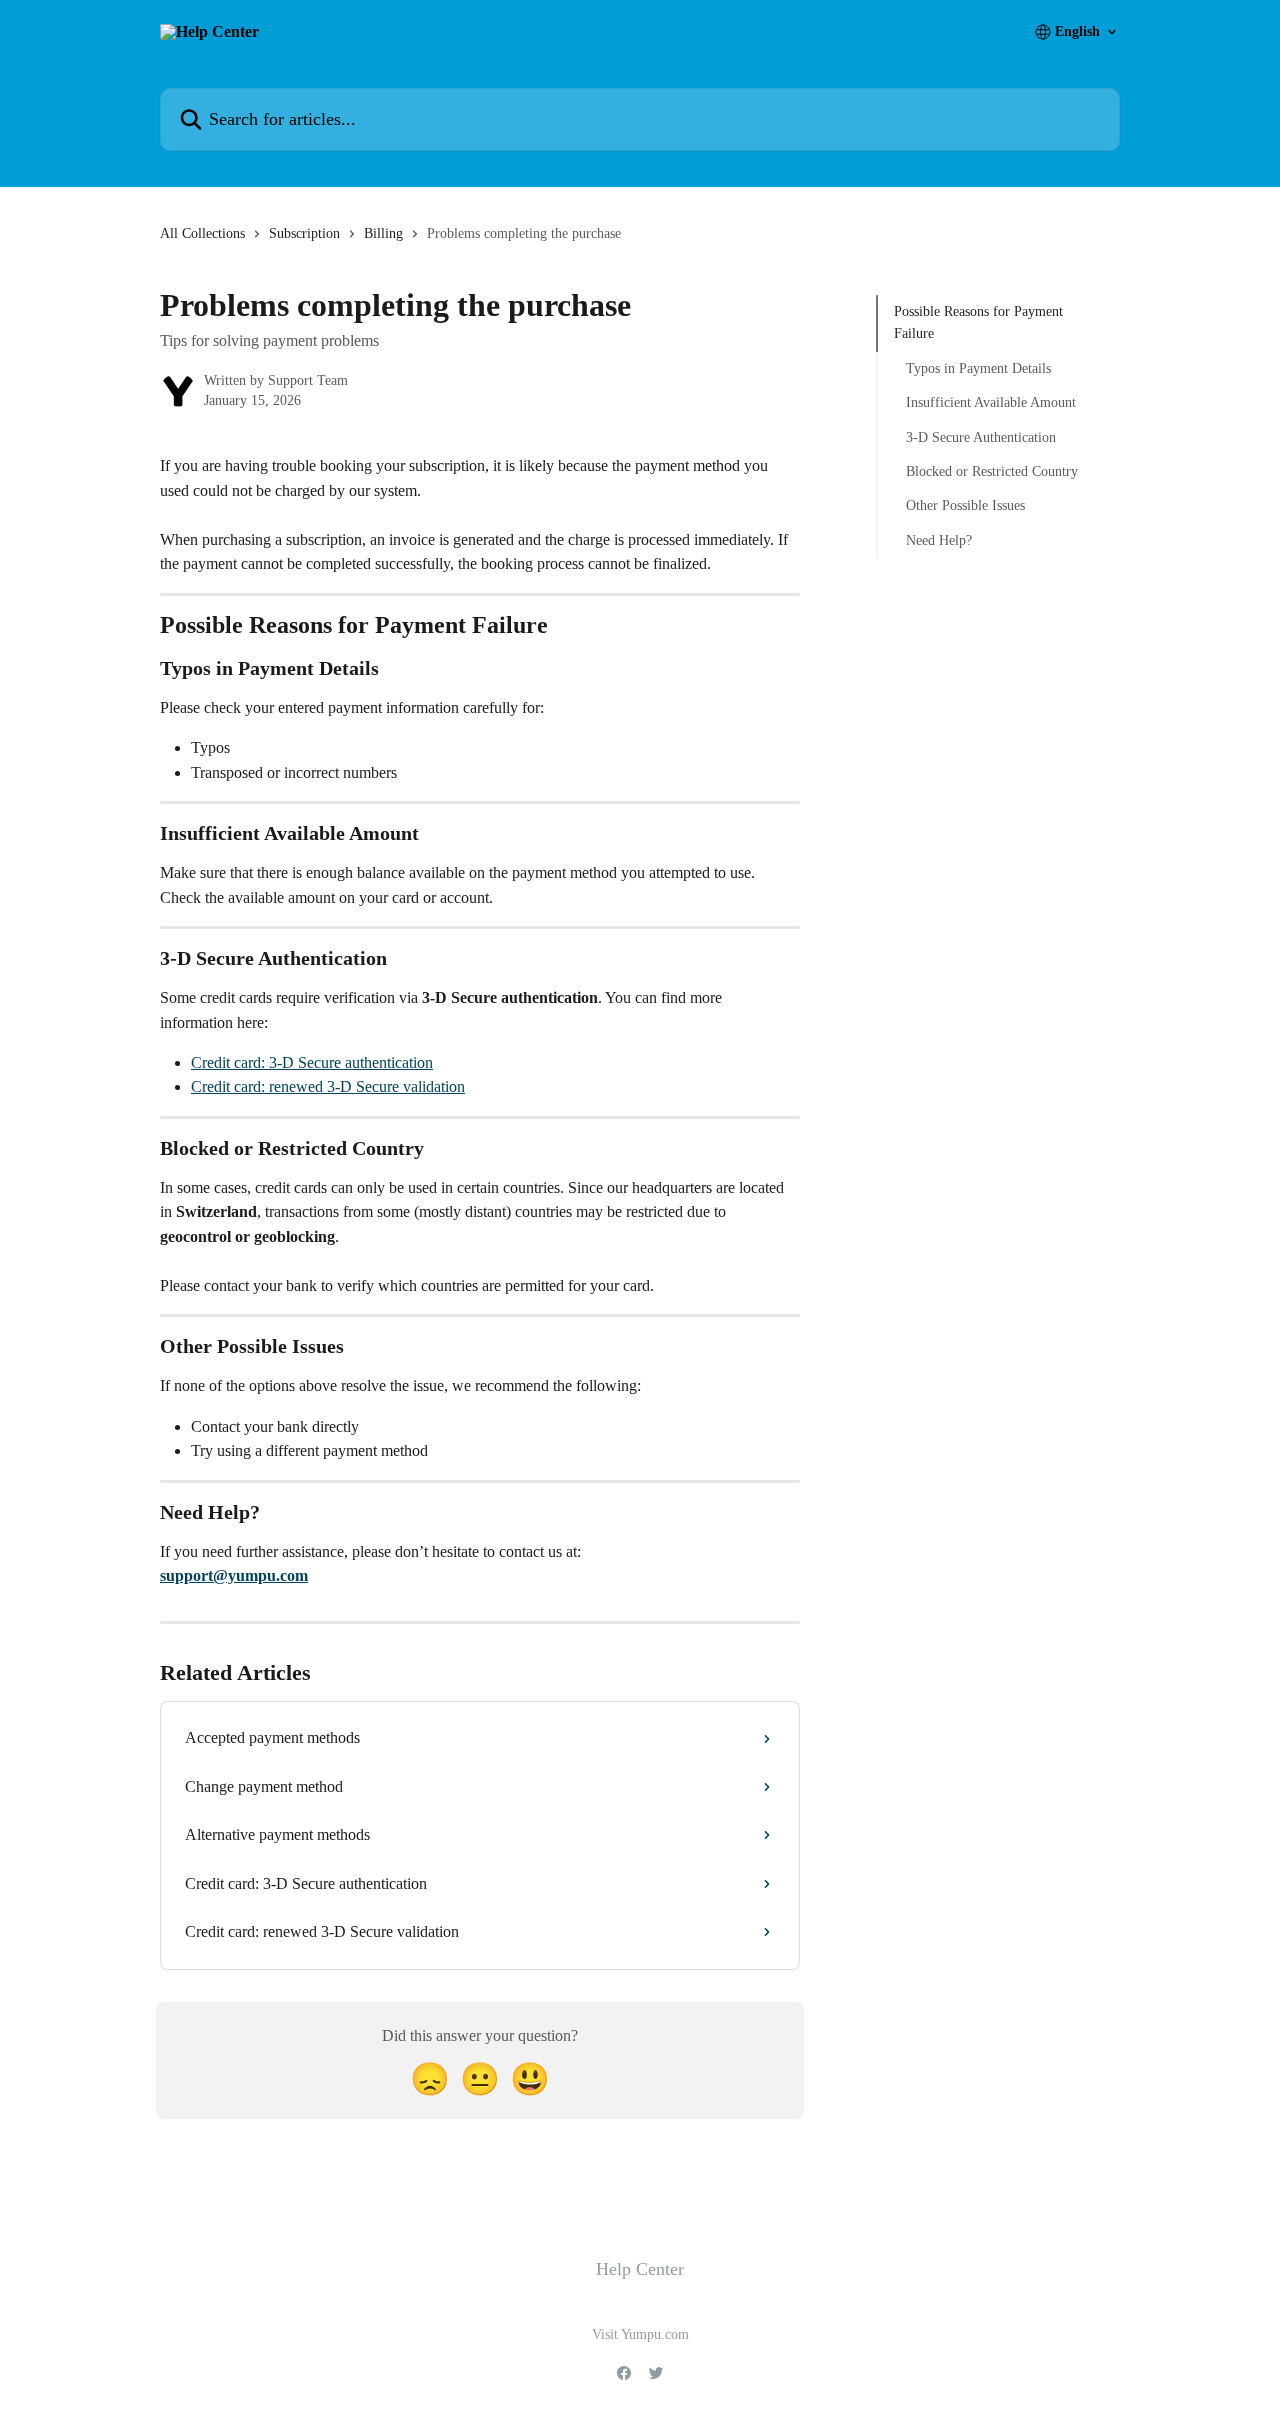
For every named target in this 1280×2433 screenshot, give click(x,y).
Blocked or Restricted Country (992, 471)
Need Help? (939, 540)
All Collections (202, 233)
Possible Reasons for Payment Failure (978, 322)
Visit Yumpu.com (640, 2334)
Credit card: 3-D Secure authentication (312, 1062)
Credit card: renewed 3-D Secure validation (328, 1086)
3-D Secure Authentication (981, 436)
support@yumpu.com (234, 1575)
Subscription (304, 233)
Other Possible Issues (965, 505)
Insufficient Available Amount (991, 402)
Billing (383, 233)
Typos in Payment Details (978, 368)
